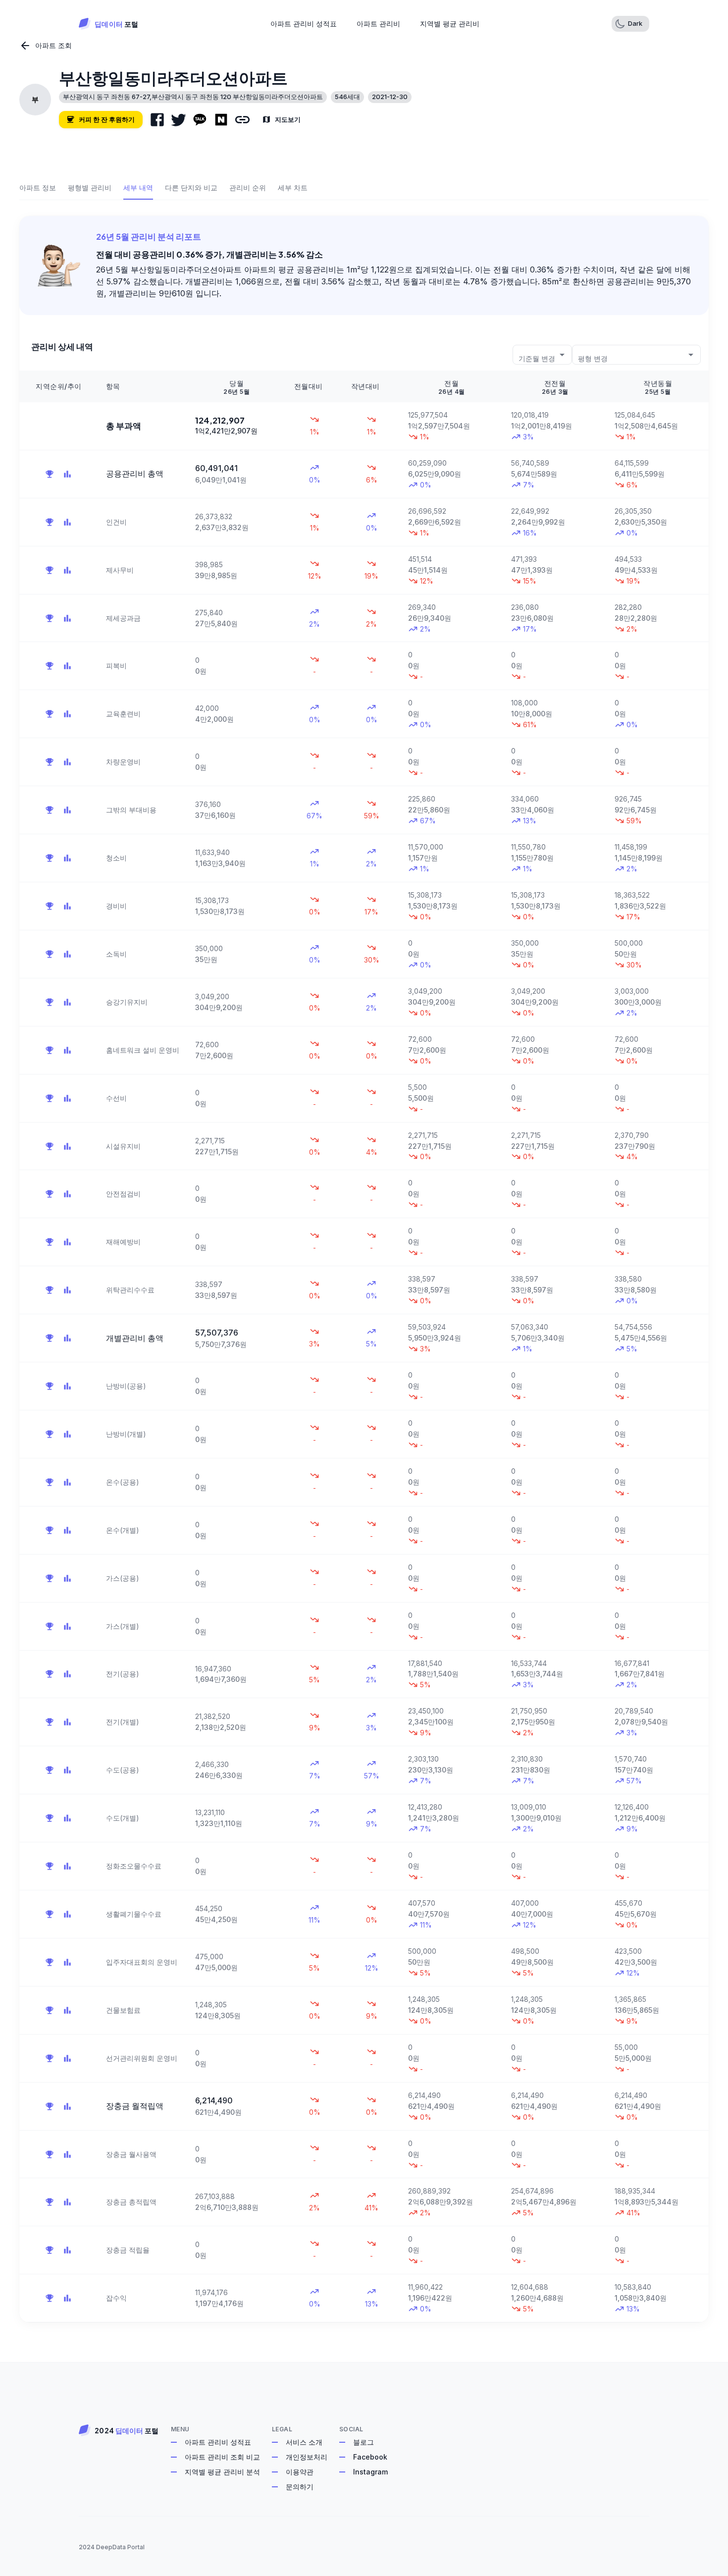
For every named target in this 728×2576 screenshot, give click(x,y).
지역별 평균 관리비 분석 (222, 2472)
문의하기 (300, 2487)
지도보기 (288, 119)
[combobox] (542, 354)
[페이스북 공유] (157, 120)
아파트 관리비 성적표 (218, 2442)
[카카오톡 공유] (200, 120)
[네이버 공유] (221, 120)
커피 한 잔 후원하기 (107, 119)
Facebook (370, 2457)
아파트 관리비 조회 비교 (222, 2457)
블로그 (364, 2442)
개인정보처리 (307, 2457)
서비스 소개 (304, 2442)
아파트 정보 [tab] (38, 188)
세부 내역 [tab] (138, 188)
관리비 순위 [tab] (248, 188)
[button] (630, 24)
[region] (364, 1346)
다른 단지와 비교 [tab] (191, 188)
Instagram (370, 2472)
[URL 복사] (242, 120)
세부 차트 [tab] (293, 188)
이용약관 (300, 2472)
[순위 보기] (50, 474)
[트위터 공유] (179, 120)
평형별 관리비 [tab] (90, 188)
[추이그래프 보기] (67, 474)
